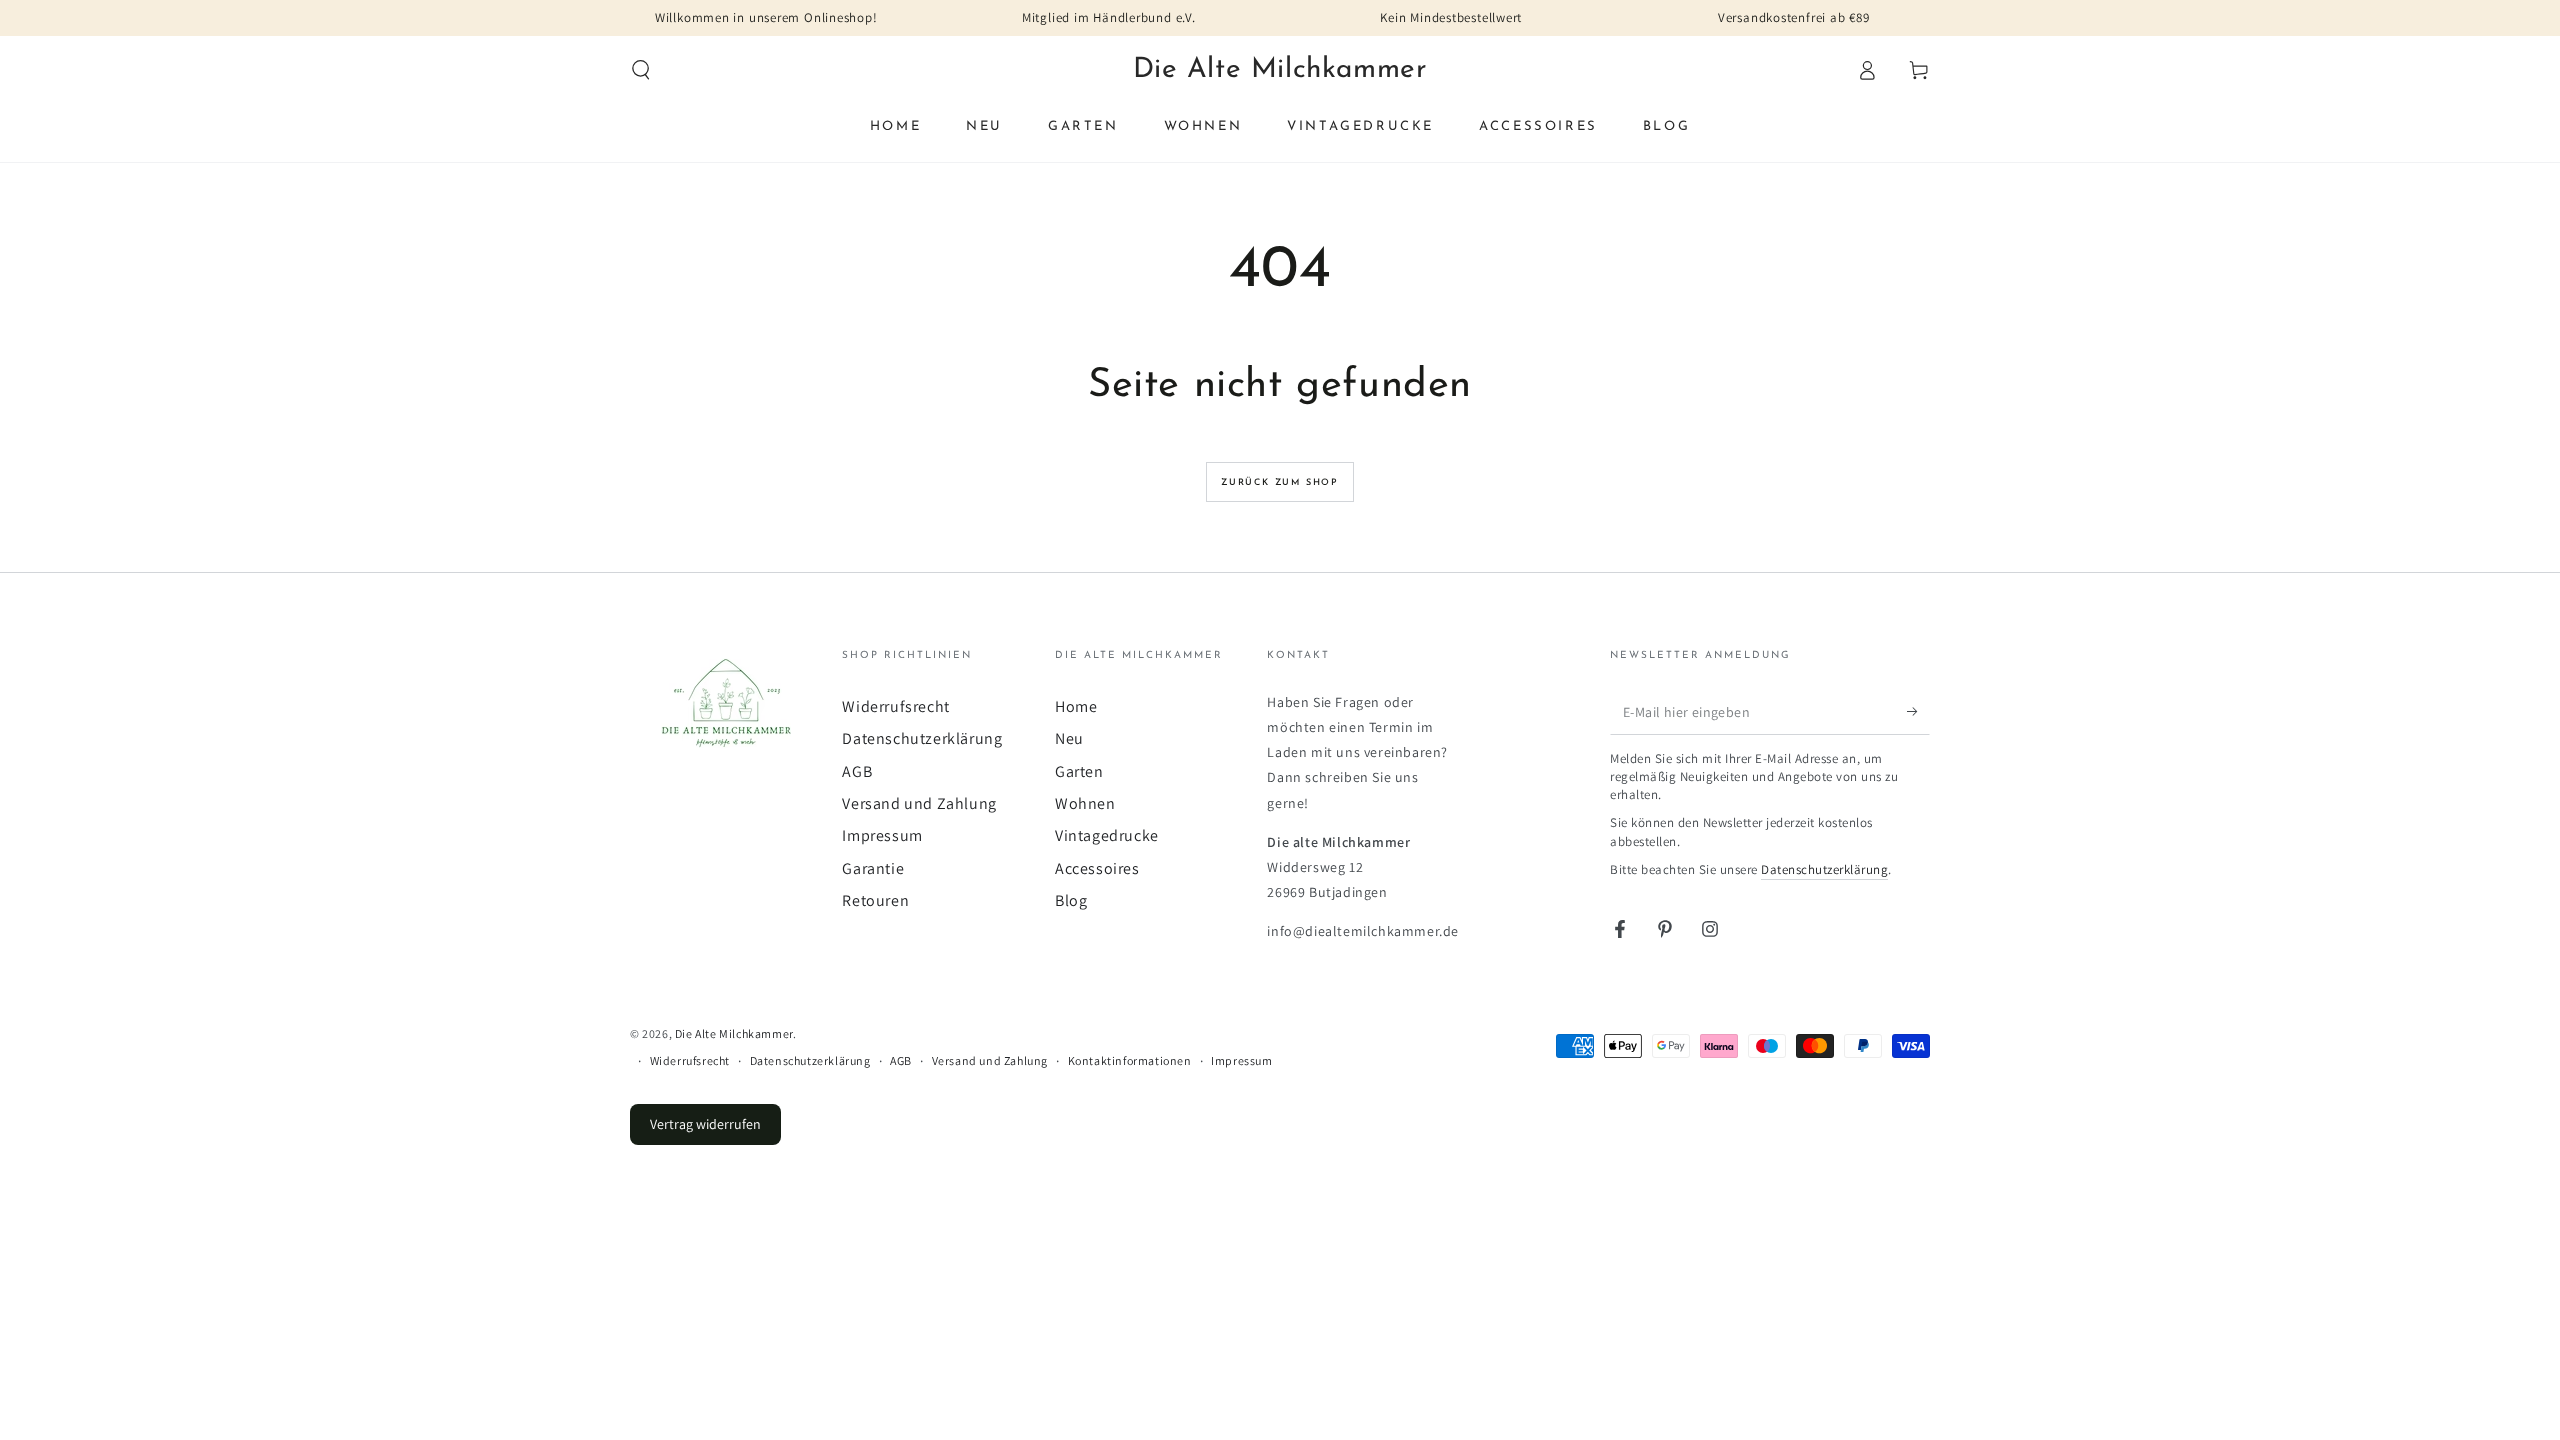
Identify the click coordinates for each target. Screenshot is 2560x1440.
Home (1076, 706)
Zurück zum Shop (1280, 482)
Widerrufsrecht (895, 706)
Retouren (875, 900)
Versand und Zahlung (919, 803)
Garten (1079, 771)
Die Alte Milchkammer (734, 1033)
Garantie (873, 868)
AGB (857, 771)
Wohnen (1085, 803)
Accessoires (1097, 868)
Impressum (882, 835)
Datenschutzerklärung (922, 738)
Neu (1069, 738)
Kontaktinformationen (1130, 1060)
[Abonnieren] (1918, 712)
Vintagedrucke (1107, 835)
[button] (641, 70)
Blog (1071, 900)
